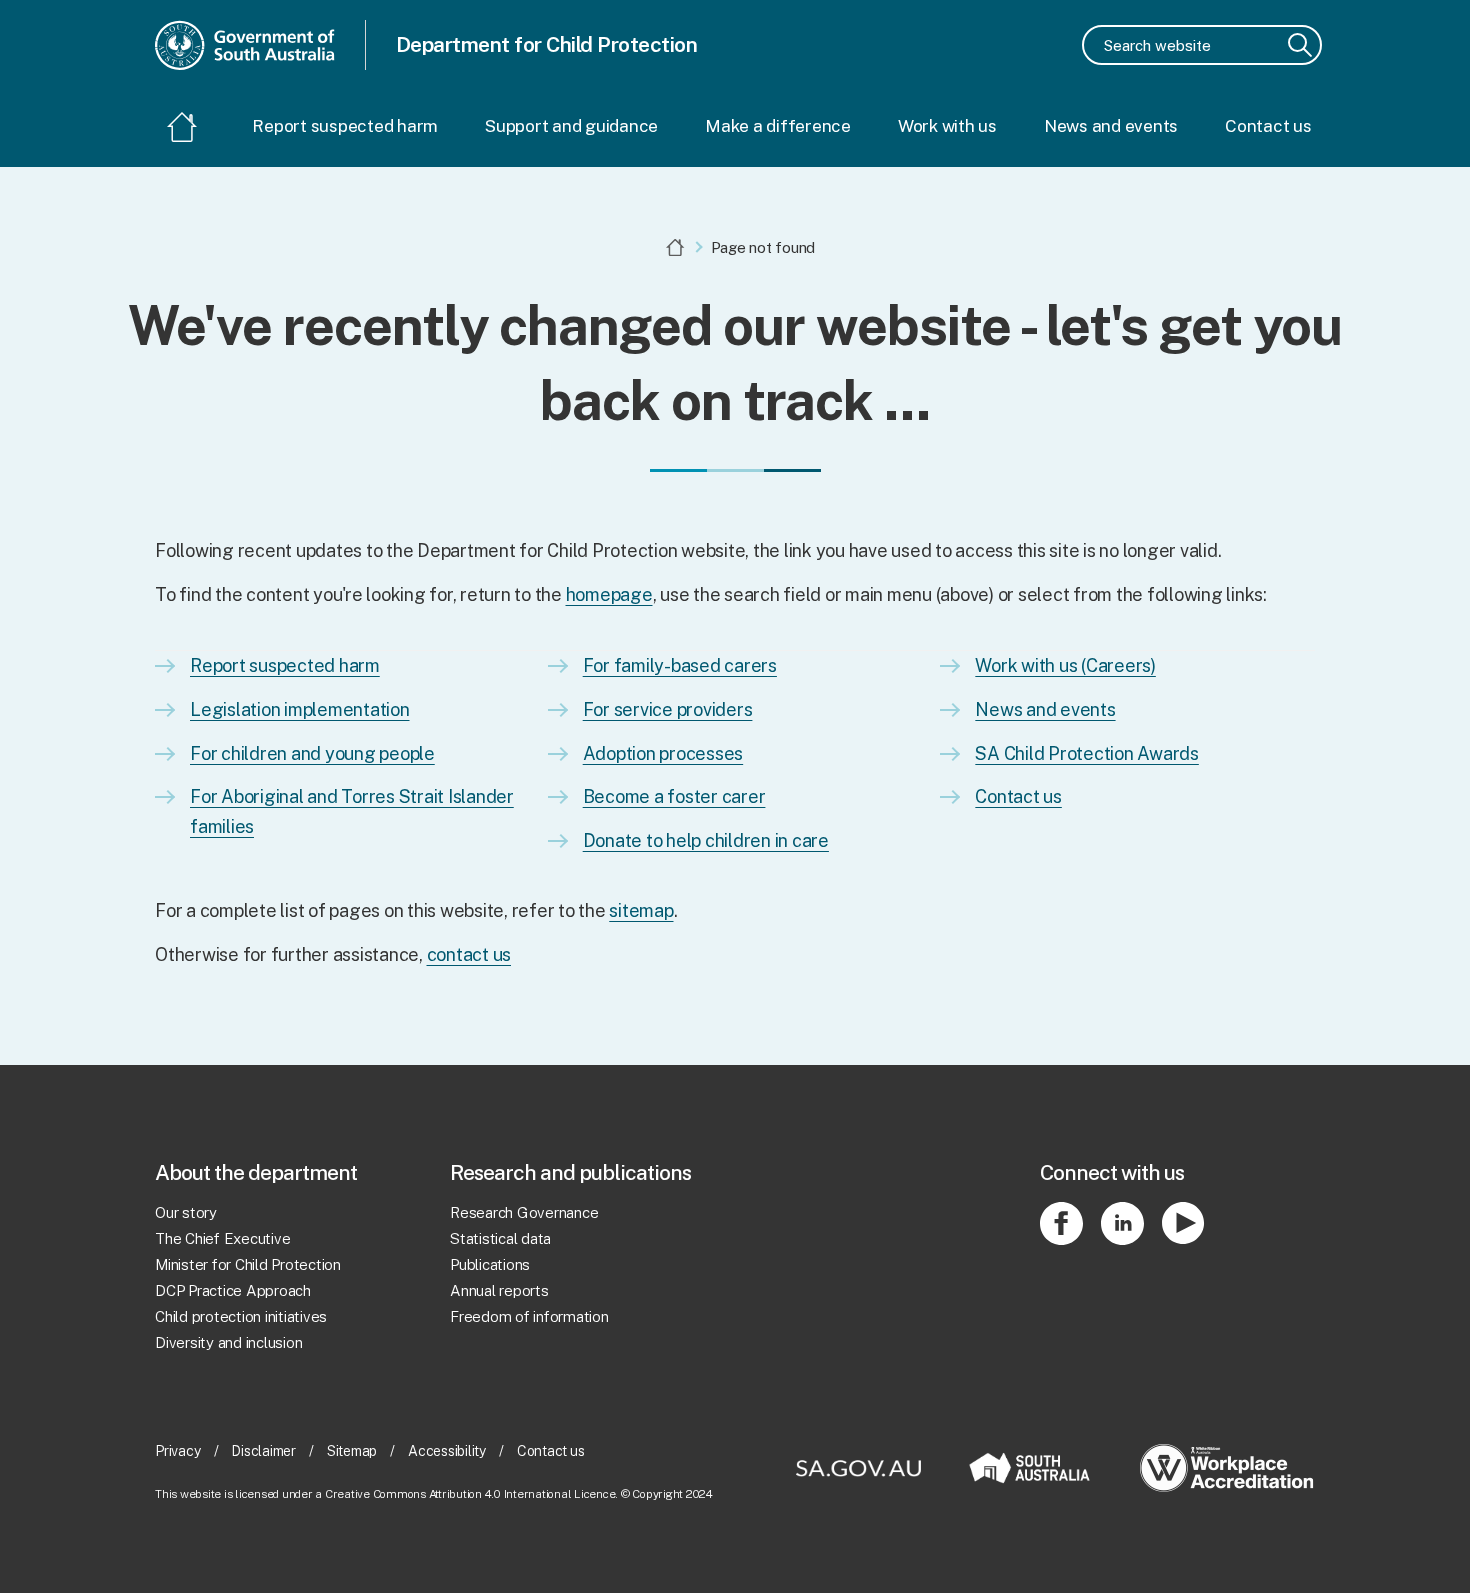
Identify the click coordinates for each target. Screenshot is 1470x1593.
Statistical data (500, 1238)
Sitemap (352, 1451)
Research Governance (524, 1212)
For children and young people (312, 753)
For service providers (668, 709)
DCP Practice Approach (233, 1290)
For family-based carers (680, 665)
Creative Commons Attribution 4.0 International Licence (470, 1494)
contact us (469, 954)
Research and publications (570, 1172)
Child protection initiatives (241, 1316)
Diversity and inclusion (228, 1342)
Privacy (177, 1451)
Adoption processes (663, 753)
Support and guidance (571, 126)
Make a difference (778, 126)
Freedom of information (529, 1316)
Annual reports (499, 1290)
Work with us (947, 126)
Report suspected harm (345, 126)
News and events (1111, 126)
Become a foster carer (674, 796)
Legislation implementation (300, 709)
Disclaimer (263, 1451)
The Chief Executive (222, 1238)
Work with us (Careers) (1065, 665)
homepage (609, 594)
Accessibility (447, 1451)
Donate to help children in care (706, 840)
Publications (490, 1264)
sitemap (641, 910)
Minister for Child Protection (248, 1264)
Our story (186, 1212)
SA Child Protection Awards (1087, 753)
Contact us (1268, 126)
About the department (256, 1172)
